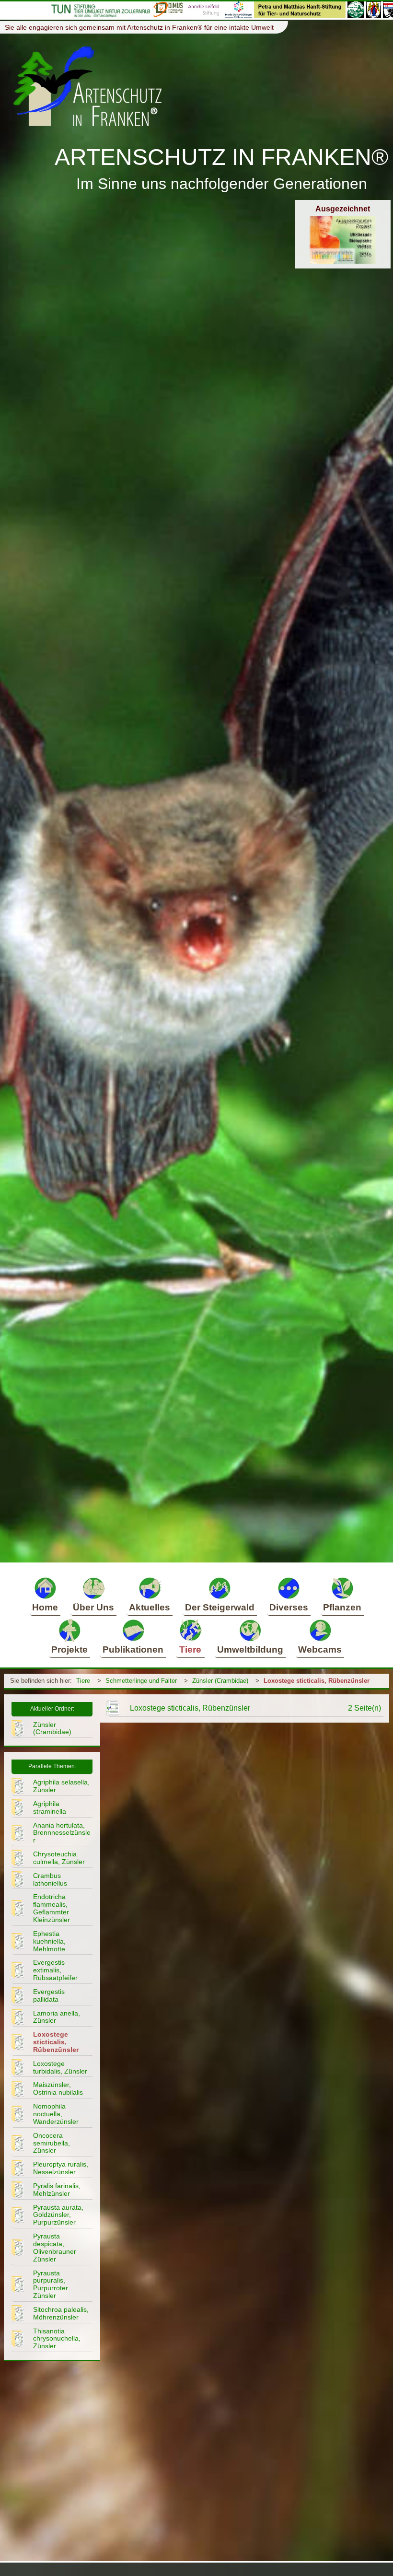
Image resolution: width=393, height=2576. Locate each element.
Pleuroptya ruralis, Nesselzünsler (61, 2168)
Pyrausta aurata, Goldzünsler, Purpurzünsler (58, 2215)
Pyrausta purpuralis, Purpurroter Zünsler (51, 2285)
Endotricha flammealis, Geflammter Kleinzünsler (52, 1908)
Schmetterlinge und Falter (141, 1681)
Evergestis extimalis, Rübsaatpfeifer (55, 1970)
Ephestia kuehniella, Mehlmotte (49, 1941)
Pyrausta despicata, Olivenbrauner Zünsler (55, 2248)
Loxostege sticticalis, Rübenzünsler (317, 1681)
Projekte (69, 1649)
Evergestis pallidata (49, 1995)
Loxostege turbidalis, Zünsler (60, 2067)
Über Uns (93, 1607)
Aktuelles (150, 1607)
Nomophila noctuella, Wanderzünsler (56, 2114)
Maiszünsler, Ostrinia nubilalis (58, 2088)
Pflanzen (342, 1607)
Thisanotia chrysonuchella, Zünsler (57, 2339)
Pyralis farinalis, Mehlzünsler (57, 2190)
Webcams (320, 1649)
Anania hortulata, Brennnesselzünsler (62, 1833)
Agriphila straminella (50, 1807)
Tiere (190, 1649)
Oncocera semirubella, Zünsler (52, 2143)
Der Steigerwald (220, 1607)
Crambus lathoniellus (50, 1879)
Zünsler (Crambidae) (220, 1681)
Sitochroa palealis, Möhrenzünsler (61, 2313)
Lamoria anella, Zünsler (57, 2017)
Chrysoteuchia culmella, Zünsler (59, 1858)
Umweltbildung (250, 1649)
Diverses (289, 1607)
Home (45, 1607)
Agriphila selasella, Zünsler (61, 1786)
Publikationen (133, 1649)
